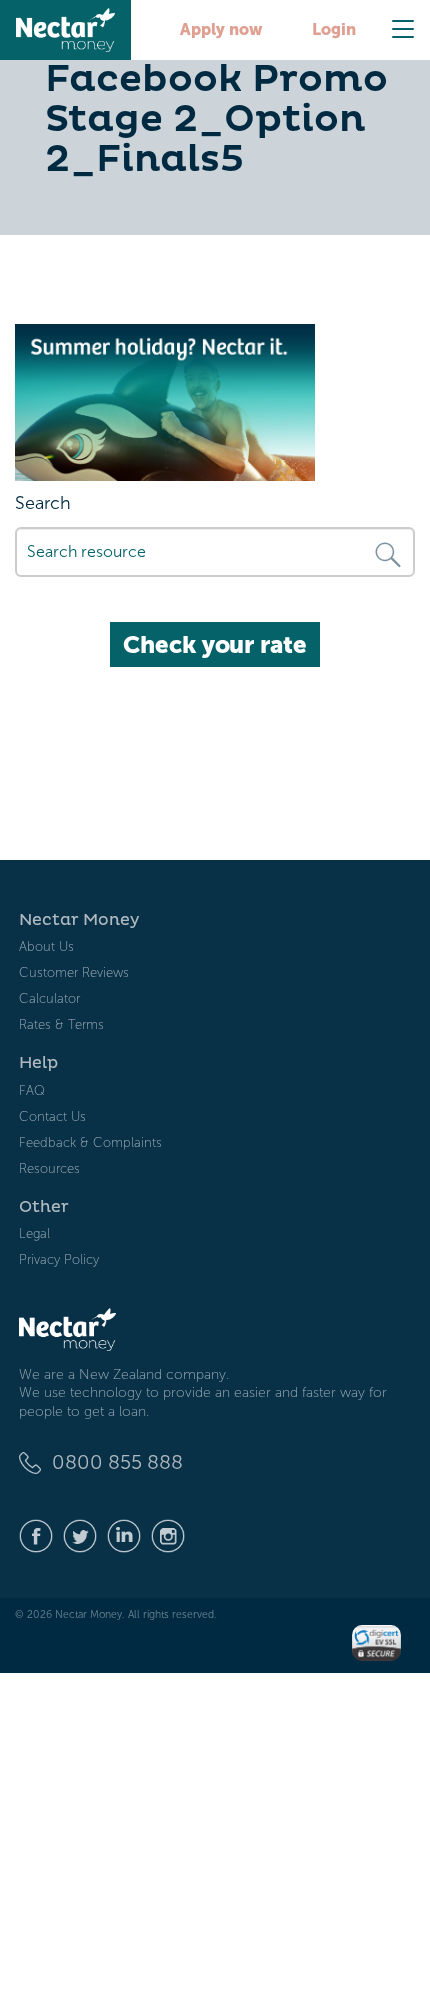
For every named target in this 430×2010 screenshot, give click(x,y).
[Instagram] (168, 1534)
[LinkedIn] (124, 1534)
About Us (46, 946)
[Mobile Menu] (403, 29)
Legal (34, 1233)
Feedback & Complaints (90, 1142)
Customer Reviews (74, 972)
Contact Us (52, 1116)
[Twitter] (80, 1534)
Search (43, 503)
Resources (49, 1168)
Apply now (221, 29)
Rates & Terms (61, 1024)
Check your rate (215, 644)
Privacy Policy (59, 1259)
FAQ (32, 1090)
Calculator (49, 998)
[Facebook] (36, 1534)
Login (334, 29)
